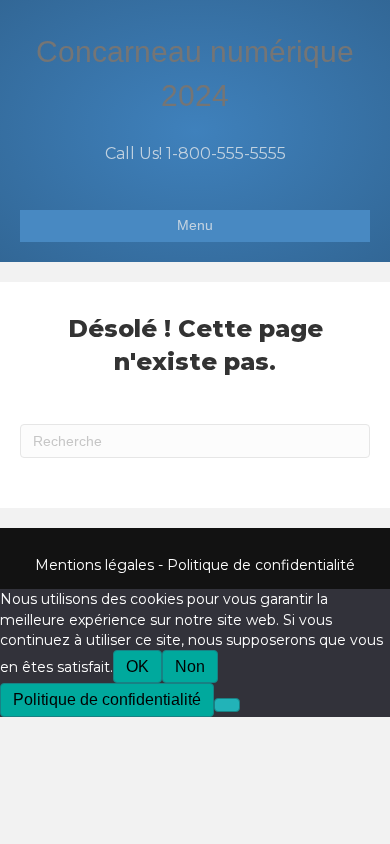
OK (137, 666)
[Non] (227, 705)
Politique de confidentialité (261, 565)
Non (190, 666)
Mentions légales (94, 565)
